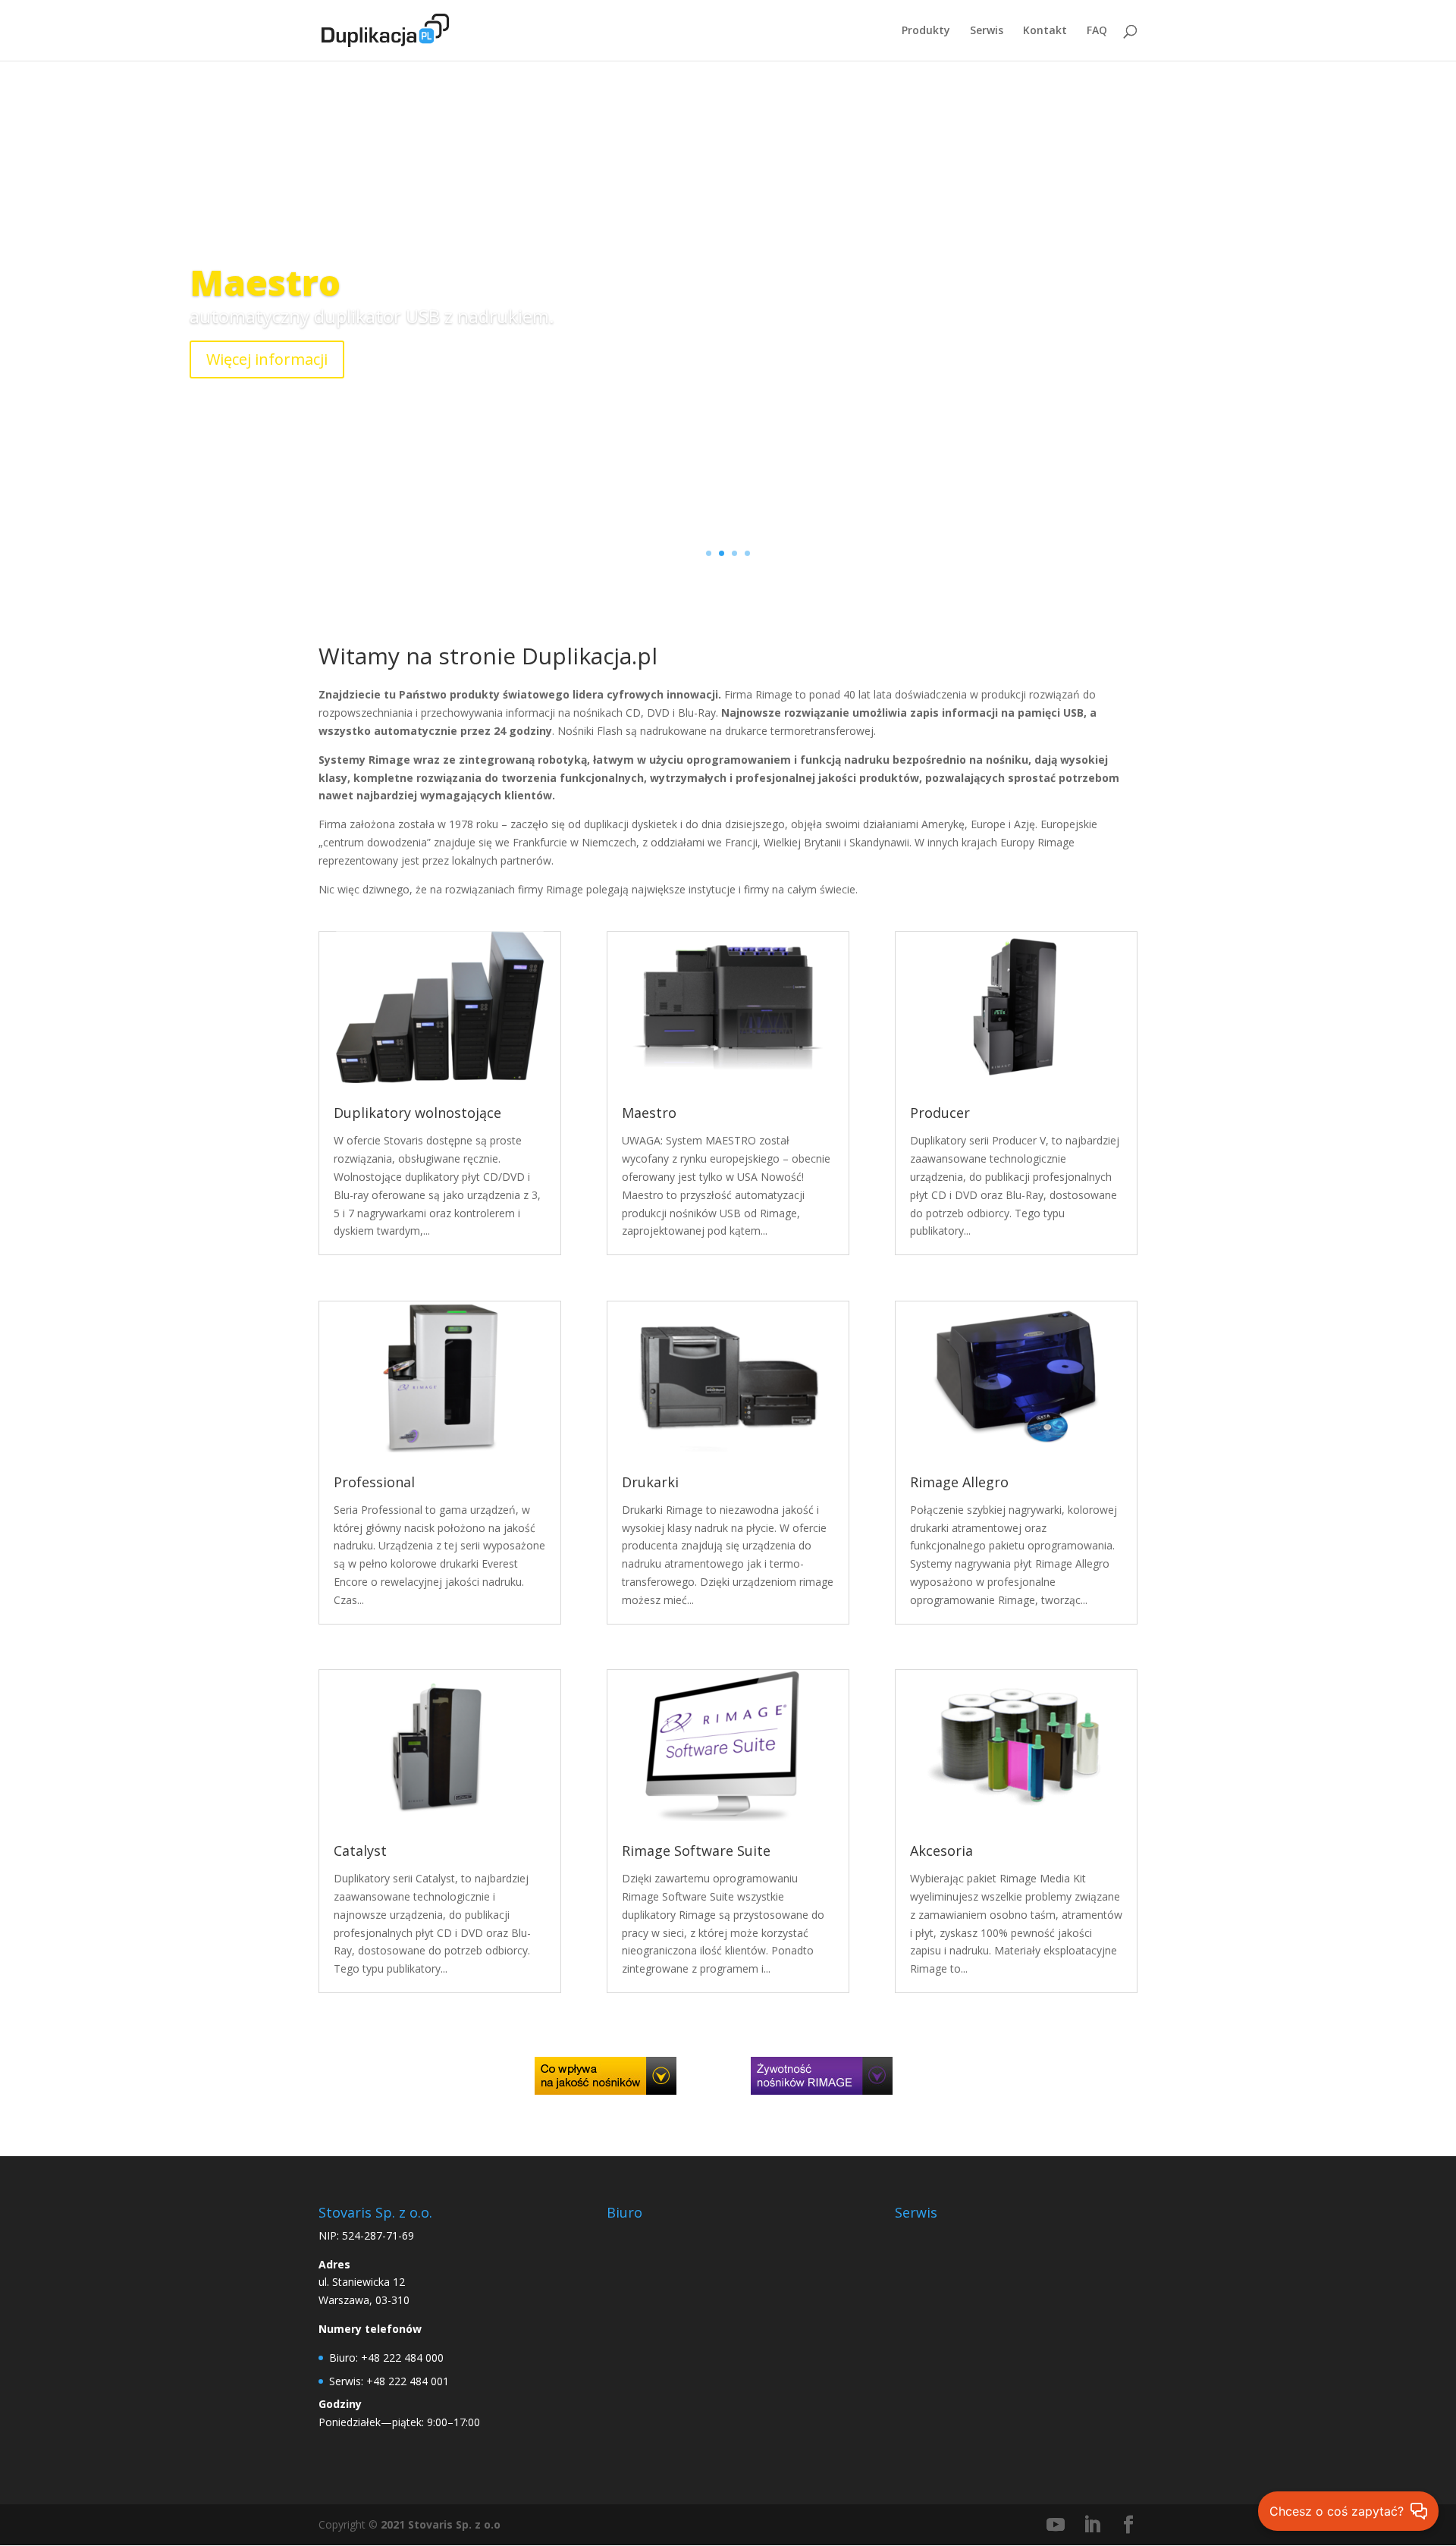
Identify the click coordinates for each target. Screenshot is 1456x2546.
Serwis (987, 31)
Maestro (265, 282)
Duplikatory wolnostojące (417, 1113)
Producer (940, 1113)
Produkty (926, 31)
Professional (374, 1482)
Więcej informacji (267, 359)
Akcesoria (941, 1851)
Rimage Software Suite (696, 1851)
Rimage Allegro (959, 1482)
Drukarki (650, 1482)
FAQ (1097, 31)
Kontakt (1045, 31)
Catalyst (360, 1851)
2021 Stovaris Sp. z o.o (441, 2524)
